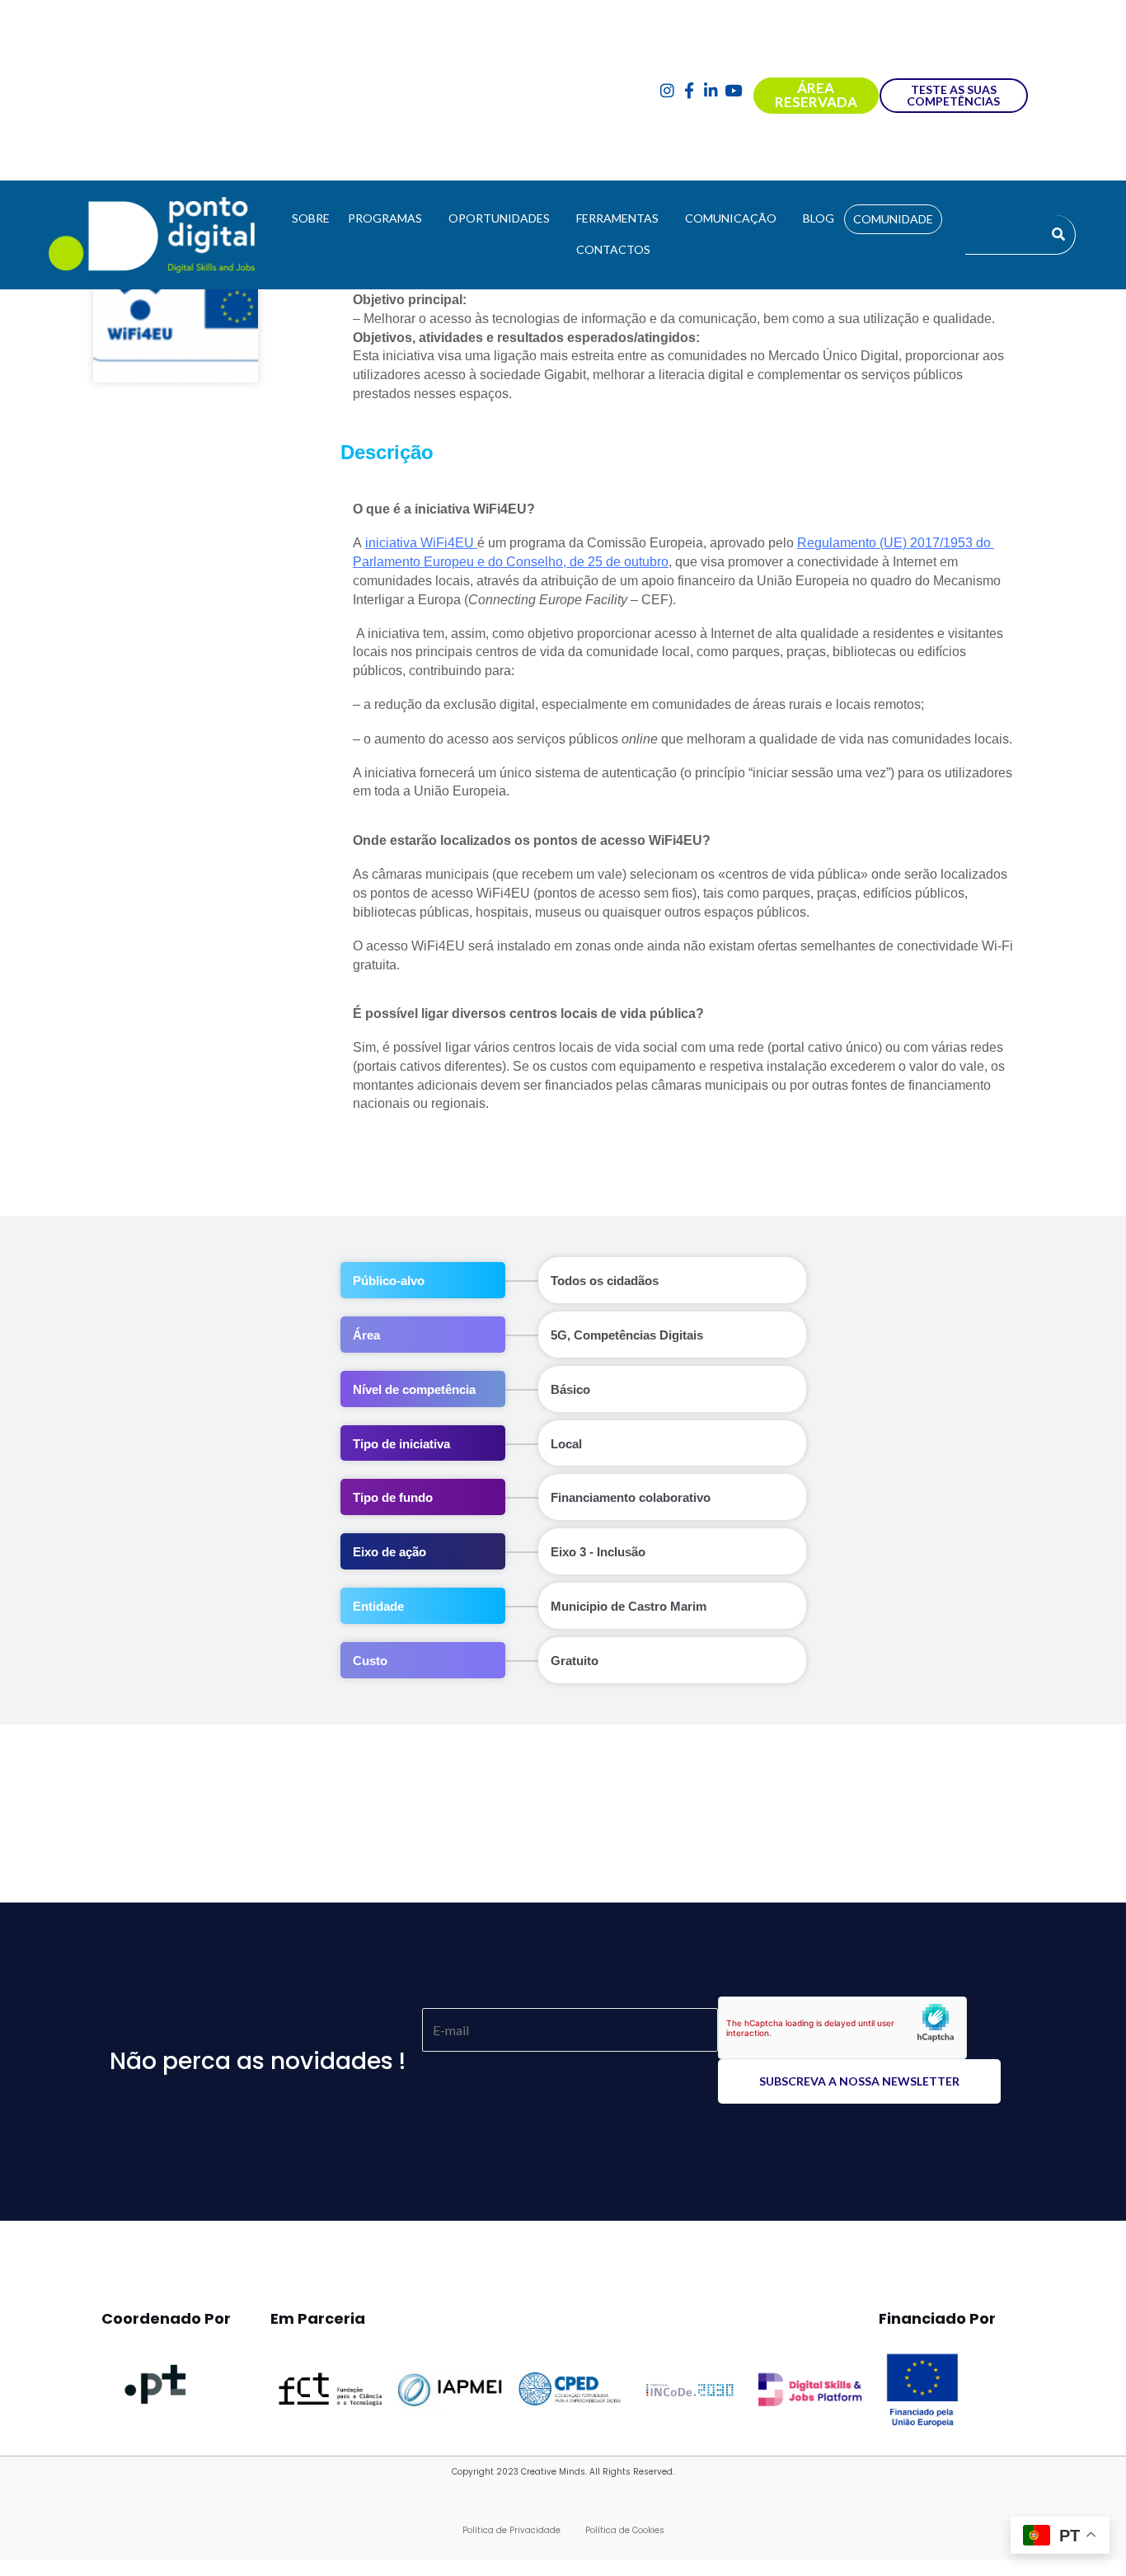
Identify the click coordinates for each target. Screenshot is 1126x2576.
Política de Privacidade (511, 2530)
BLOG (819, 218)
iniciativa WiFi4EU (421, 543)
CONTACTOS (613, 249)
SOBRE (311, 218)
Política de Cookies (625, 2530)
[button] (389, 218)
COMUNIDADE (893, 219)
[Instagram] (667, 90)
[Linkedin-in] (711, 90)
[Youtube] (733, 90)
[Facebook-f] (690, 90)
